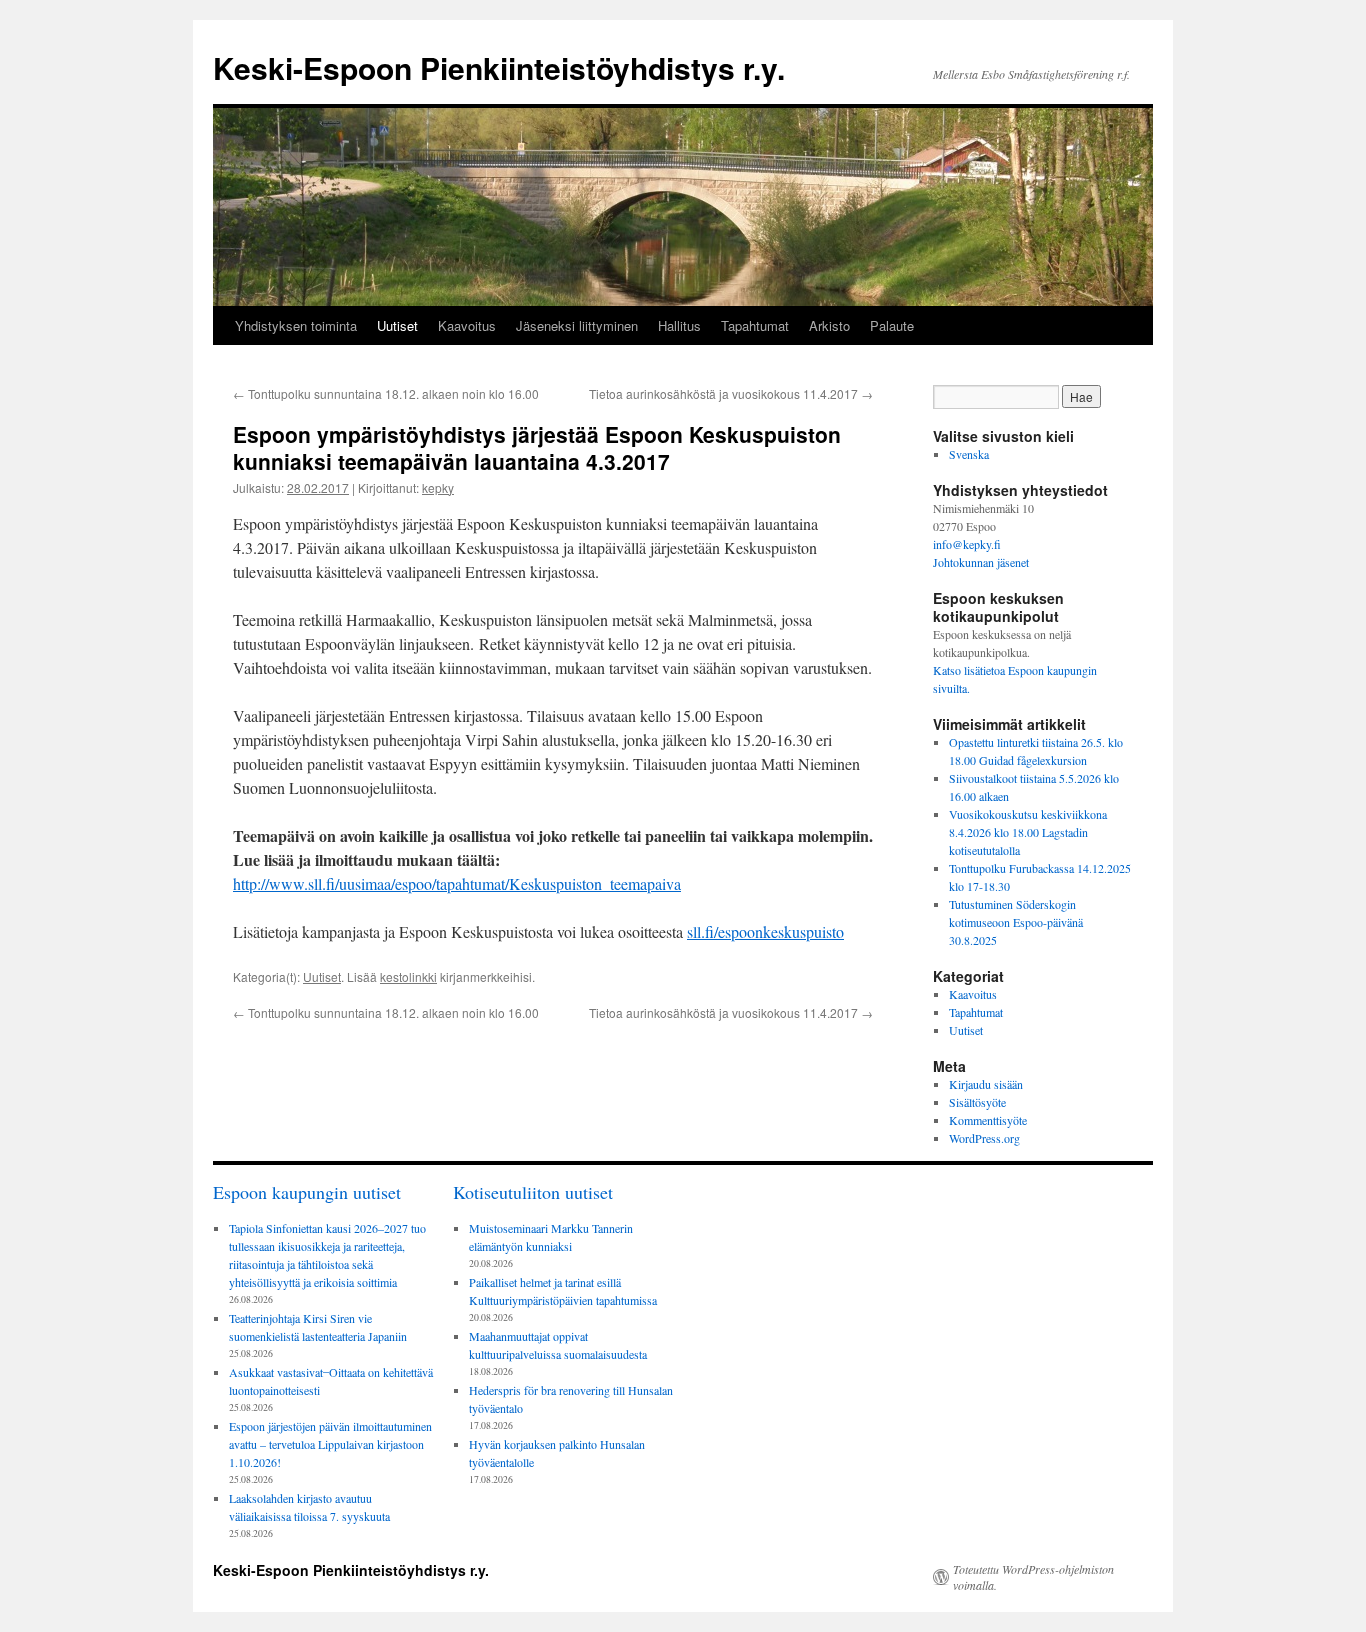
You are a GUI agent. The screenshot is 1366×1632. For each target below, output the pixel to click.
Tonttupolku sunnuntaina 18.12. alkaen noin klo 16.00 (386, 393)
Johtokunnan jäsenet (981, 562)
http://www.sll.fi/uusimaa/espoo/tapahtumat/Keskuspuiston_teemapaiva (457, 883)
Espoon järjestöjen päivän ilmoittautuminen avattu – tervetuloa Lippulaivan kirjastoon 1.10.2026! (330, 1444)
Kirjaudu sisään (986, 1084)
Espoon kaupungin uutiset (307, 1192)
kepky (438, 487)
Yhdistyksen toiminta (296, 325)
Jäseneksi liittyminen (577, 325)
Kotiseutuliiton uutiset (533, 1192)
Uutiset (397, 325)
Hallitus (679, 325)
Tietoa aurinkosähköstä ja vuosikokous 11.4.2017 (731, 393)
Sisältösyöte (977, 1102)
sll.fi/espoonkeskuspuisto (765, 931)
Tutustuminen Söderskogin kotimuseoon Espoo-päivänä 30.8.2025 (1016, 922)
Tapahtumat (755, 325)
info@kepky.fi (967, 544)
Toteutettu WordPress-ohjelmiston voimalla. (1033, 1577)
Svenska (969, 454)
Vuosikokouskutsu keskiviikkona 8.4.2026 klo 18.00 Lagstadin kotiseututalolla (1028, 832)
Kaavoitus (467, 325)
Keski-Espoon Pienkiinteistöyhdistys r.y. (499, 67)
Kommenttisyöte (988, 1120)
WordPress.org (984, 1138)
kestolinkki (408, 976)
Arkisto (829, 325)
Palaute (892, 325)
